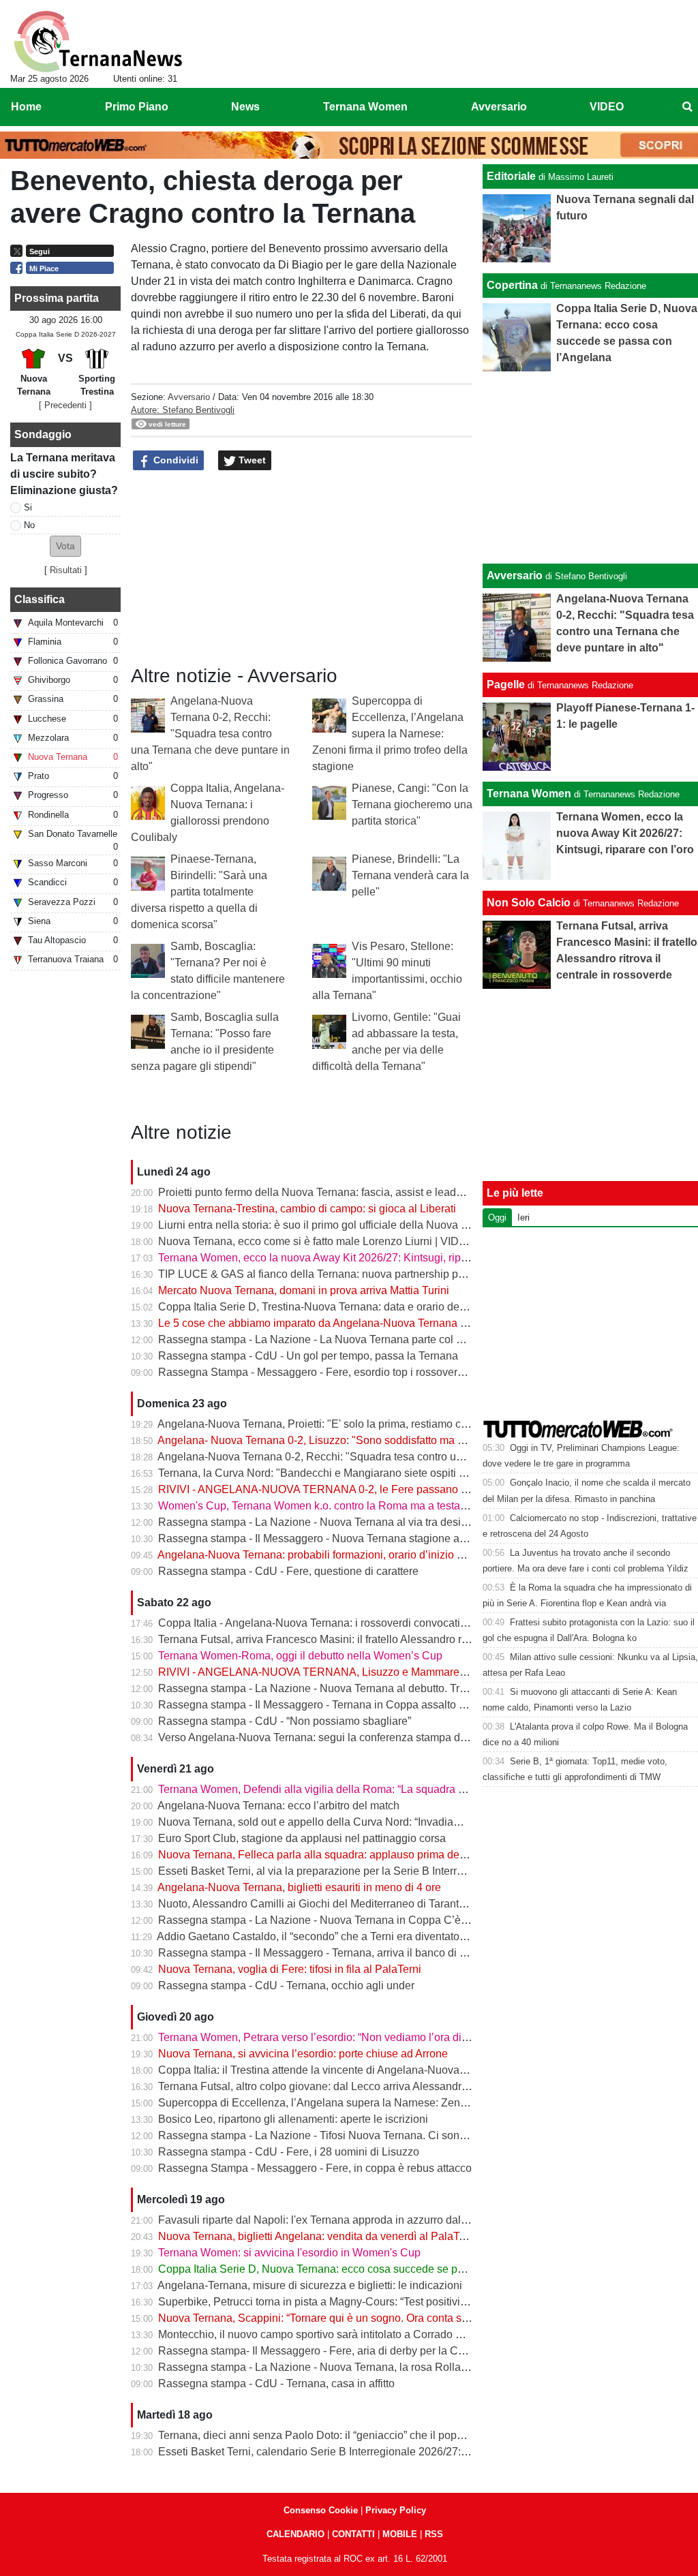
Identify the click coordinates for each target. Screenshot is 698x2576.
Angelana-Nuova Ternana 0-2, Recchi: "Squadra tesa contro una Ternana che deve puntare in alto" (210, 734)
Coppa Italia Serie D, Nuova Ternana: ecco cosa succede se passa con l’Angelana (357, 2269)
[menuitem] (687, 107)
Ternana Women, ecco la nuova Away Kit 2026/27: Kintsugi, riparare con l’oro (344, 1258)
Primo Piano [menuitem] (137, 107)
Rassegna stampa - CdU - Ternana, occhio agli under (286, 1985)
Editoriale (511, 176)
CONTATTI (353, 2534)
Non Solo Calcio (529, 903)
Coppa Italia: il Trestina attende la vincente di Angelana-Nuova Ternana (330, 2070)
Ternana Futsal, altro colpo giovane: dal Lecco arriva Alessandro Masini (330, 2086)
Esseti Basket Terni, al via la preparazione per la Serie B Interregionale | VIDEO (350, 1871)
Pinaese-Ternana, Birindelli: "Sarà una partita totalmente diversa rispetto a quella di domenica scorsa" (199, 892)
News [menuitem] (245, 107)
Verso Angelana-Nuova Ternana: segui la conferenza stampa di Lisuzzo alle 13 (348, 1737)
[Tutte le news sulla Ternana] (98, 42)
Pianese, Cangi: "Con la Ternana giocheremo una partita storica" (412, 804)
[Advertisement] (591, 467)
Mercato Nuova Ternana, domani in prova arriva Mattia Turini (304, 1290)
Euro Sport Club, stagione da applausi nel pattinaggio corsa (302, 1838)
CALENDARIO (295, 2534)
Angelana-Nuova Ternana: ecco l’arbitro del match (278, 1806)
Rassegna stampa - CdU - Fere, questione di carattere (288, 1571)
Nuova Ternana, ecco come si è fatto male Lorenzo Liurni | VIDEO (316, 1241)
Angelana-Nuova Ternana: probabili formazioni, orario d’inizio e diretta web (338, 1555)
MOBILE (400, 2534)
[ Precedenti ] (65, 405)
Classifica (40, 599)
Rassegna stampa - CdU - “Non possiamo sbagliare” (285, 1721)
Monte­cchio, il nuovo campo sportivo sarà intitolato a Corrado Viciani (323, 2334)
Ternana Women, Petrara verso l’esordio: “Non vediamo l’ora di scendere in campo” (359, 2037)
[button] (65, 546)
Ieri (523, 1217)
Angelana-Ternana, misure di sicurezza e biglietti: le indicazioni (310, 2285)
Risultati (66, 570)
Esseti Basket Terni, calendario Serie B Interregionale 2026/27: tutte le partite (343, 2452)
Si (28, 507)
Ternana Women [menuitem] (365, 107)
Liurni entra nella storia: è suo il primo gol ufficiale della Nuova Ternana (329, 1225)
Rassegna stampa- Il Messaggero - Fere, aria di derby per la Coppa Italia (333, 2351)
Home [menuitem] (26, 107)
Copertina (512, 285)
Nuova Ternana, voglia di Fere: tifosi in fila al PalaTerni (290, 1969)
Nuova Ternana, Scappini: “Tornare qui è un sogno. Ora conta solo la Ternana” (346, 2318)
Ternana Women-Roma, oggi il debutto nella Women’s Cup (300, 1656)
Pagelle (506, 685)
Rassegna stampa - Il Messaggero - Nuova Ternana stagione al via (319, 1538)
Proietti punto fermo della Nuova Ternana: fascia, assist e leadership (322, 1192)
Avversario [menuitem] (499, 107)
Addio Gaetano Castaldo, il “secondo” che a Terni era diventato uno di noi (333, 1936)
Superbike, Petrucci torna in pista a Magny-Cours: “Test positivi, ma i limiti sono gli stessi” (372, 2302)
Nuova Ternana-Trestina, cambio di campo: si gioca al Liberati (307, 1209)
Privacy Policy (396, 2510)
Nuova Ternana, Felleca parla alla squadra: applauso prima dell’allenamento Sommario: (370, 1855)
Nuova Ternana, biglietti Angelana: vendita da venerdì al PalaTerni (318, 2236)
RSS (434, 2534)
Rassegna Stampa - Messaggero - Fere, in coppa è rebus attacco (315, 2168)
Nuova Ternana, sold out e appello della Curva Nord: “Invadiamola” (319, 1822)
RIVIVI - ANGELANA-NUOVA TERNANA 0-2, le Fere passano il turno (326, 1489)
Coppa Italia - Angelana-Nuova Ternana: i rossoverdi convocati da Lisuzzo (337, 1623)
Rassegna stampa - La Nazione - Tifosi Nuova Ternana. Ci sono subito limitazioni (354, 2135)
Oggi (497, 1217)
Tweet (251, 460)
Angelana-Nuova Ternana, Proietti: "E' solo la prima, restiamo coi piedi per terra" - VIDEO (372, 1424)
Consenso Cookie (321, 2510)
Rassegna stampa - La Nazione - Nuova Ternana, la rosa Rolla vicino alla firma (349, 2367)
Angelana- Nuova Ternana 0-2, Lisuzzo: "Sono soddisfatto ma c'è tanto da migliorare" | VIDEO (384, 1440)
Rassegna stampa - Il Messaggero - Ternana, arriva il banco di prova (322, 1953)
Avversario (189, 397)
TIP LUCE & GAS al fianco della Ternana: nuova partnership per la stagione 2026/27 (362, 1274)
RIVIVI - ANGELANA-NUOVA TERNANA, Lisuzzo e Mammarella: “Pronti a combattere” (368, 1672)
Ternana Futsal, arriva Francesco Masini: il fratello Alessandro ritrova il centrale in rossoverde (382, 1639)
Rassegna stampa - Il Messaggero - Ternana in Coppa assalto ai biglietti (332, 1705)
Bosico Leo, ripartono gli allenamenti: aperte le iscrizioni (293, 2119)
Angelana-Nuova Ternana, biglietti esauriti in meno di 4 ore (299, 1887)
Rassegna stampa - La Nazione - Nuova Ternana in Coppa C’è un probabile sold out (362, 1920)
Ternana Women (529, 794)
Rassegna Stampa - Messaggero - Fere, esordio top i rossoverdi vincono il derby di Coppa (375, 1372)
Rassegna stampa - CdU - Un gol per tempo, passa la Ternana (308, 1356)
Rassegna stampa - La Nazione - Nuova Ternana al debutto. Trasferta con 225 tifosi (359, 1688)
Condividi (174, 460)
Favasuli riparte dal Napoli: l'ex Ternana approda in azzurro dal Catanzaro (336, 2220)
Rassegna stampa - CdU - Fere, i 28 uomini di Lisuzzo (289, 2152)
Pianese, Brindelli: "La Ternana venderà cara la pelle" (410, 875)
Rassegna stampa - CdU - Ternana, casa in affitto (276, 2383)
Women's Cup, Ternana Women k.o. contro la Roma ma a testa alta (319, 1506)
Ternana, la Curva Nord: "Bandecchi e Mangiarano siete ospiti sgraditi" (328, 1473)
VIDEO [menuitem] (607, 107)
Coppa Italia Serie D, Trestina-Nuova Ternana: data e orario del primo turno (339, 1307)
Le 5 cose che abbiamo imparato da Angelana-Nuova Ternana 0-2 (317, 1323)
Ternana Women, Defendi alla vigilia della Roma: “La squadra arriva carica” (339, 1789)
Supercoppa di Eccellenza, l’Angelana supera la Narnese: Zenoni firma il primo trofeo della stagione (390, 734)
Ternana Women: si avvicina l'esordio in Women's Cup (289, 2253)
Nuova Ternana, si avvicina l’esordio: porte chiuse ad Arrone (303, 2054)
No (29, 525)
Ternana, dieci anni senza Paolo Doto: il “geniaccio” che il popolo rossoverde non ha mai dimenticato (401, 2435)
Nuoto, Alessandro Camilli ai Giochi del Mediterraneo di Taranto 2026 (325, 1904)
